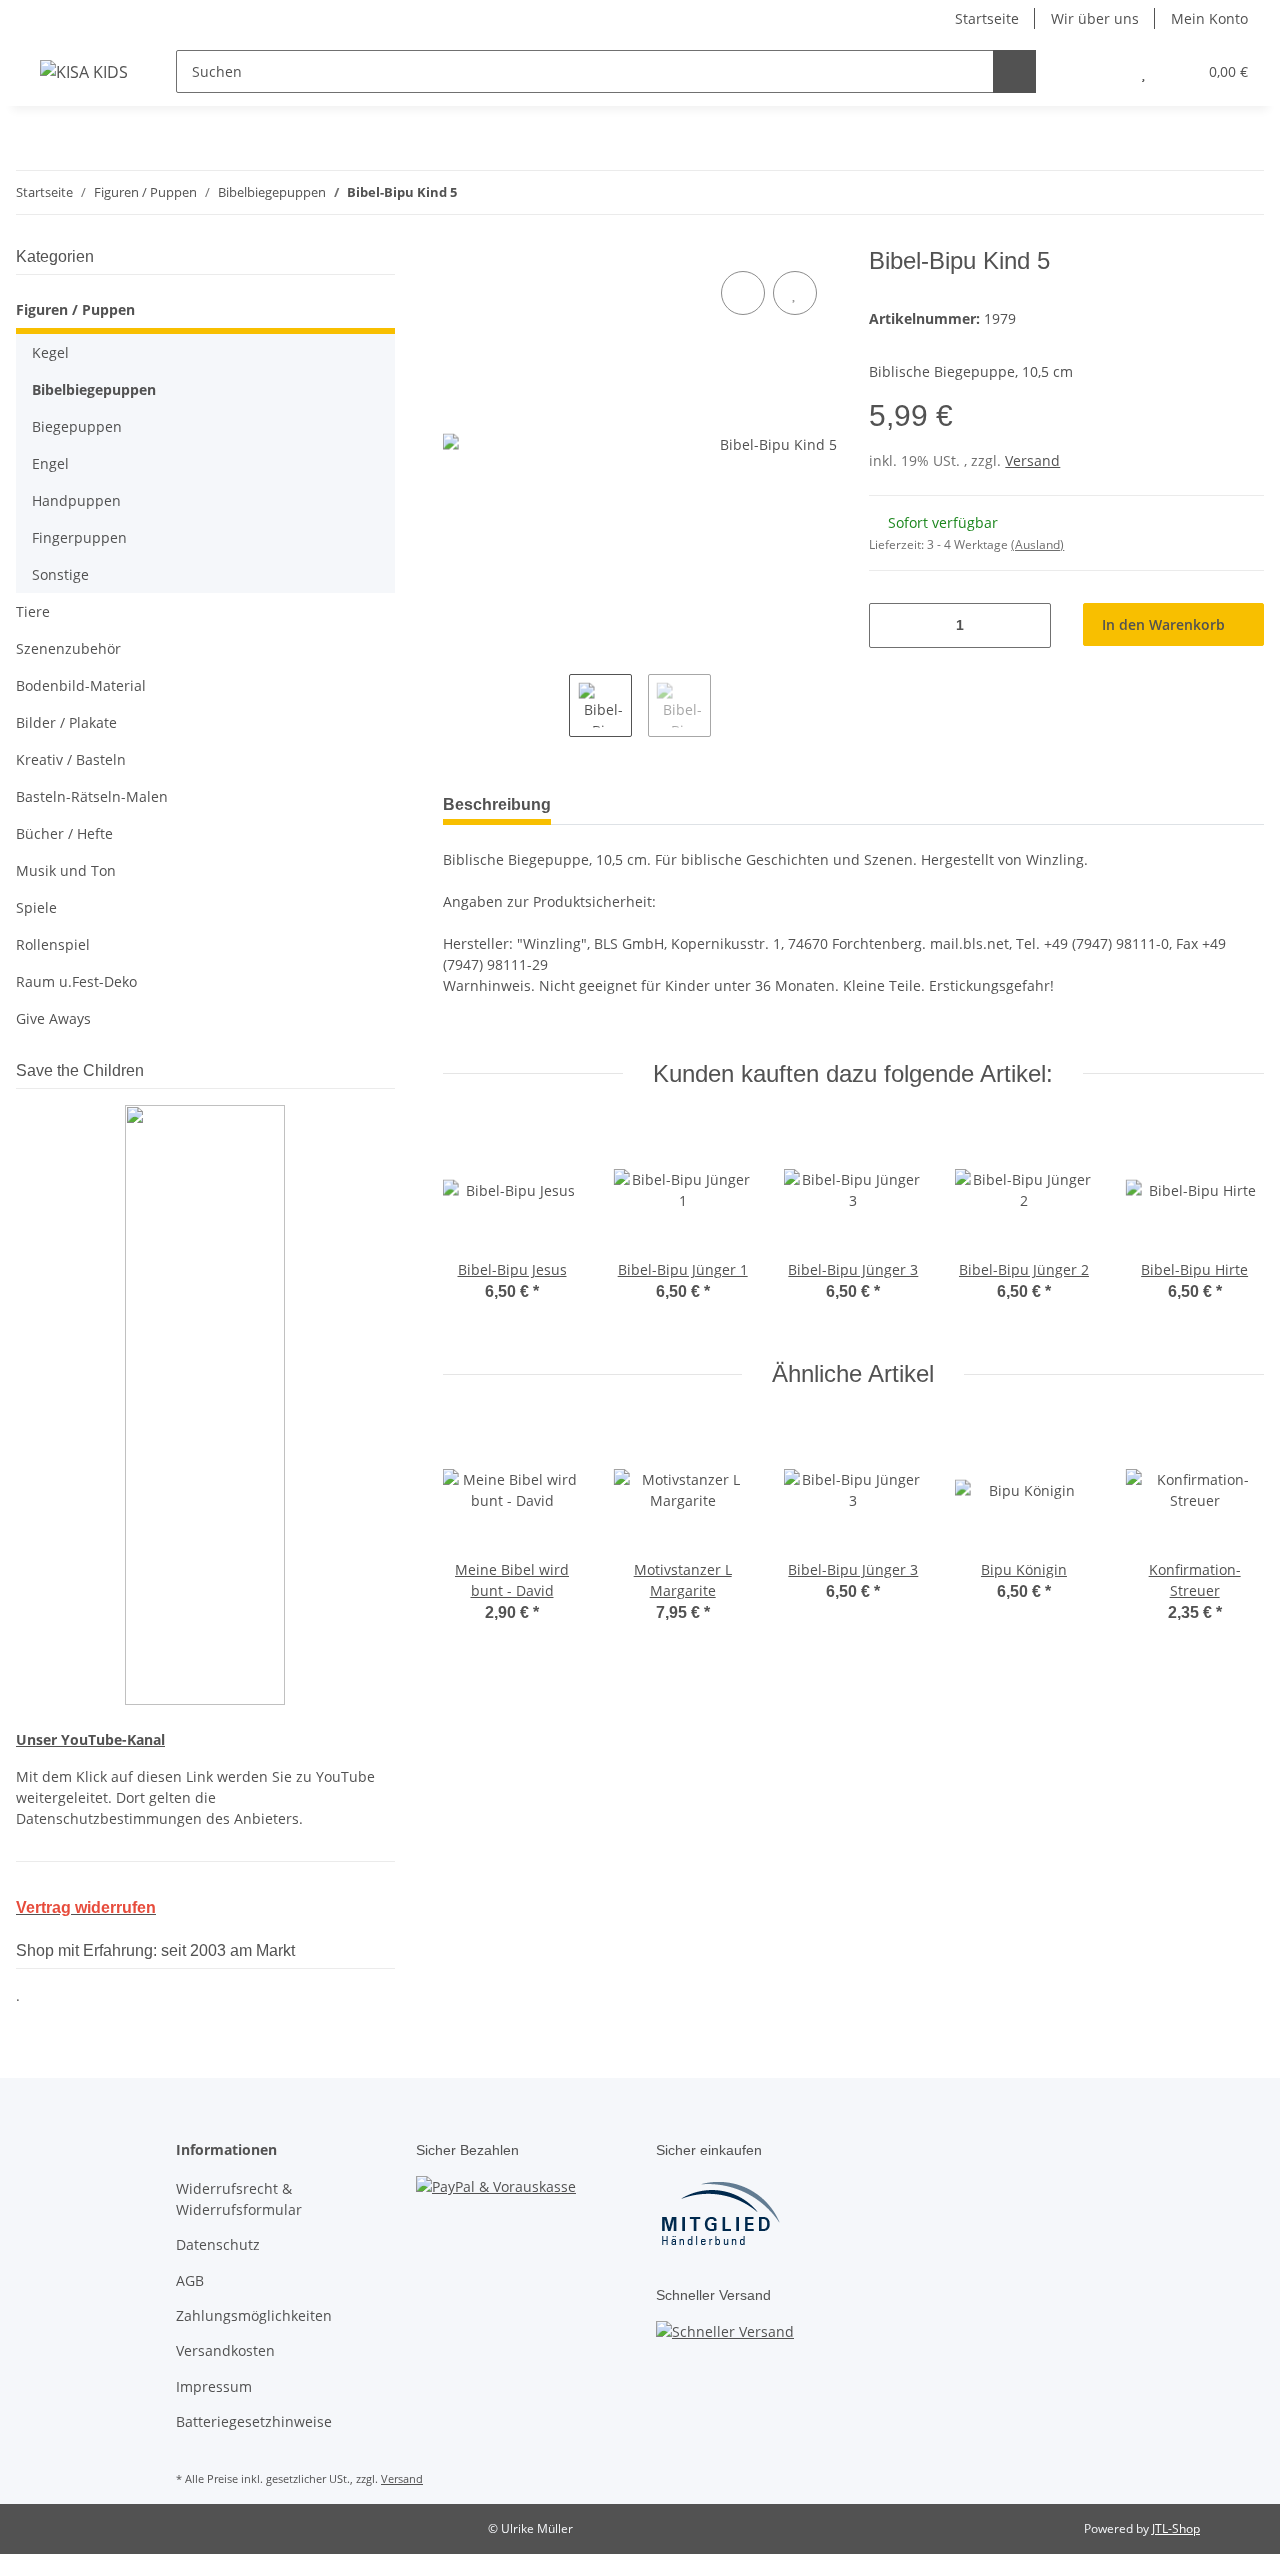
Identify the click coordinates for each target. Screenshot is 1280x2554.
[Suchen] (1014, 71)
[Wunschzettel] (1143, 71)
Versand (1032, 460)
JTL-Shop (1176, 2528)
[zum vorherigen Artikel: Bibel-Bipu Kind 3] (1199, 192)
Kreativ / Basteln (71, 759)
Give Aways (53, 1018)
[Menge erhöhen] (1028, 625)
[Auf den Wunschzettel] (795, 293)
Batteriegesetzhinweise (254, 2421)
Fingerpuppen (79, 537)
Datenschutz (218, 2244)
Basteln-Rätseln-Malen (92, 796)
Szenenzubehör (68, 648)
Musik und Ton (66, 870)
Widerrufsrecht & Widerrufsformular (239, 2199)
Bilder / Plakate (66, 722)
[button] (1103, 71)
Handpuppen (76, 500)
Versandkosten (225, 2350)
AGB (190, 2280)
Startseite (987, 18)
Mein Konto (1209, 18)
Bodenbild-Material (81, 685)
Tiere (33, 611)
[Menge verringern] (891, 625)
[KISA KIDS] (84, 71)
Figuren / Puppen (75, 309)
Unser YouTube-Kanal (90, 1739)
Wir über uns (1095, 18)
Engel (50, 463)
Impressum (214, 2386)
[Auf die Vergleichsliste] (743, 293)
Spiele (36, 907)
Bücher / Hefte (64, 833)
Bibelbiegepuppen (94, 389)
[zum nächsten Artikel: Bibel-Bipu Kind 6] (1242, 192)
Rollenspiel (53, 944)
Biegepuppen (77, 426)
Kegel (50, 352)
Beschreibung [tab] (497, 804)
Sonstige (60, 574)
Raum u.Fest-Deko (76, 981)
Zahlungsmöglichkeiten (254, 2315)
